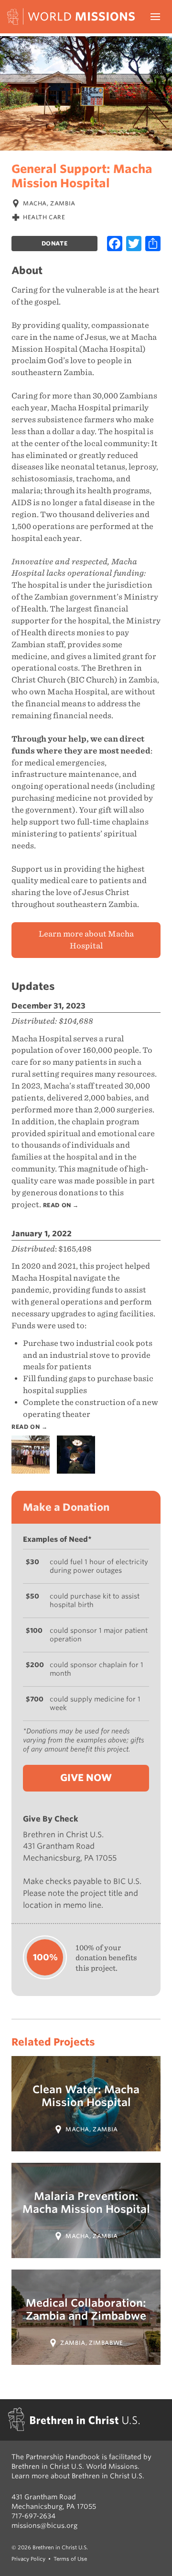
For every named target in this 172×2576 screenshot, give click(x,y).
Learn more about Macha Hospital (86, 940)
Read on (57, 1205)
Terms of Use (70, 2559)
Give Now (86, 1778)
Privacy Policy (28, 2559)
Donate (55, 243)
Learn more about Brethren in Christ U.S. (78, 2476)
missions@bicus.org (44, 2525)
